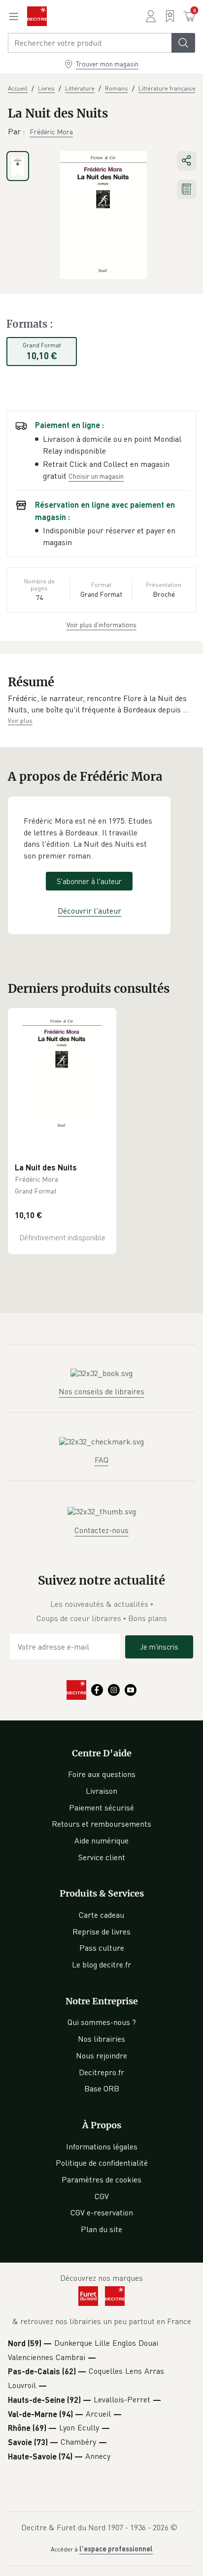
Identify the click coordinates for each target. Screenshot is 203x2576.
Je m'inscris (159, 1647)
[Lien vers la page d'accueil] (37, 16)
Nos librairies (101, 2039)
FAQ (101, 1460)
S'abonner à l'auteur (89, 881)
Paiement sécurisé (101, 1808)
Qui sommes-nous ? (102, 2022)
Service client (102, 1857)
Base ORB (102, 2088)
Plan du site (101, 2229)
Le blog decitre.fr (101, 1964)
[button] (101, 704)
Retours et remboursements (101, 1824)
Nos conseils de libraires (101, 1391)
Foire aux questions (102, 1774)
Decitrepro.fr (101, 2072)
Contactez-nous (101, 1530)
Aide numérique (101, 1840)
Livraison (101, 1791)
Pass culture (102, 1948)
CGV (102, 2196)
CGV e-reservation (102, 2212)
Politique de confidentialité (102, 2163)
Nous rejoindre (101, 2055)
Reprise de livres (101, 1932)
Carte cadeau (101, 1915)
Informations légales (102, 2147)
